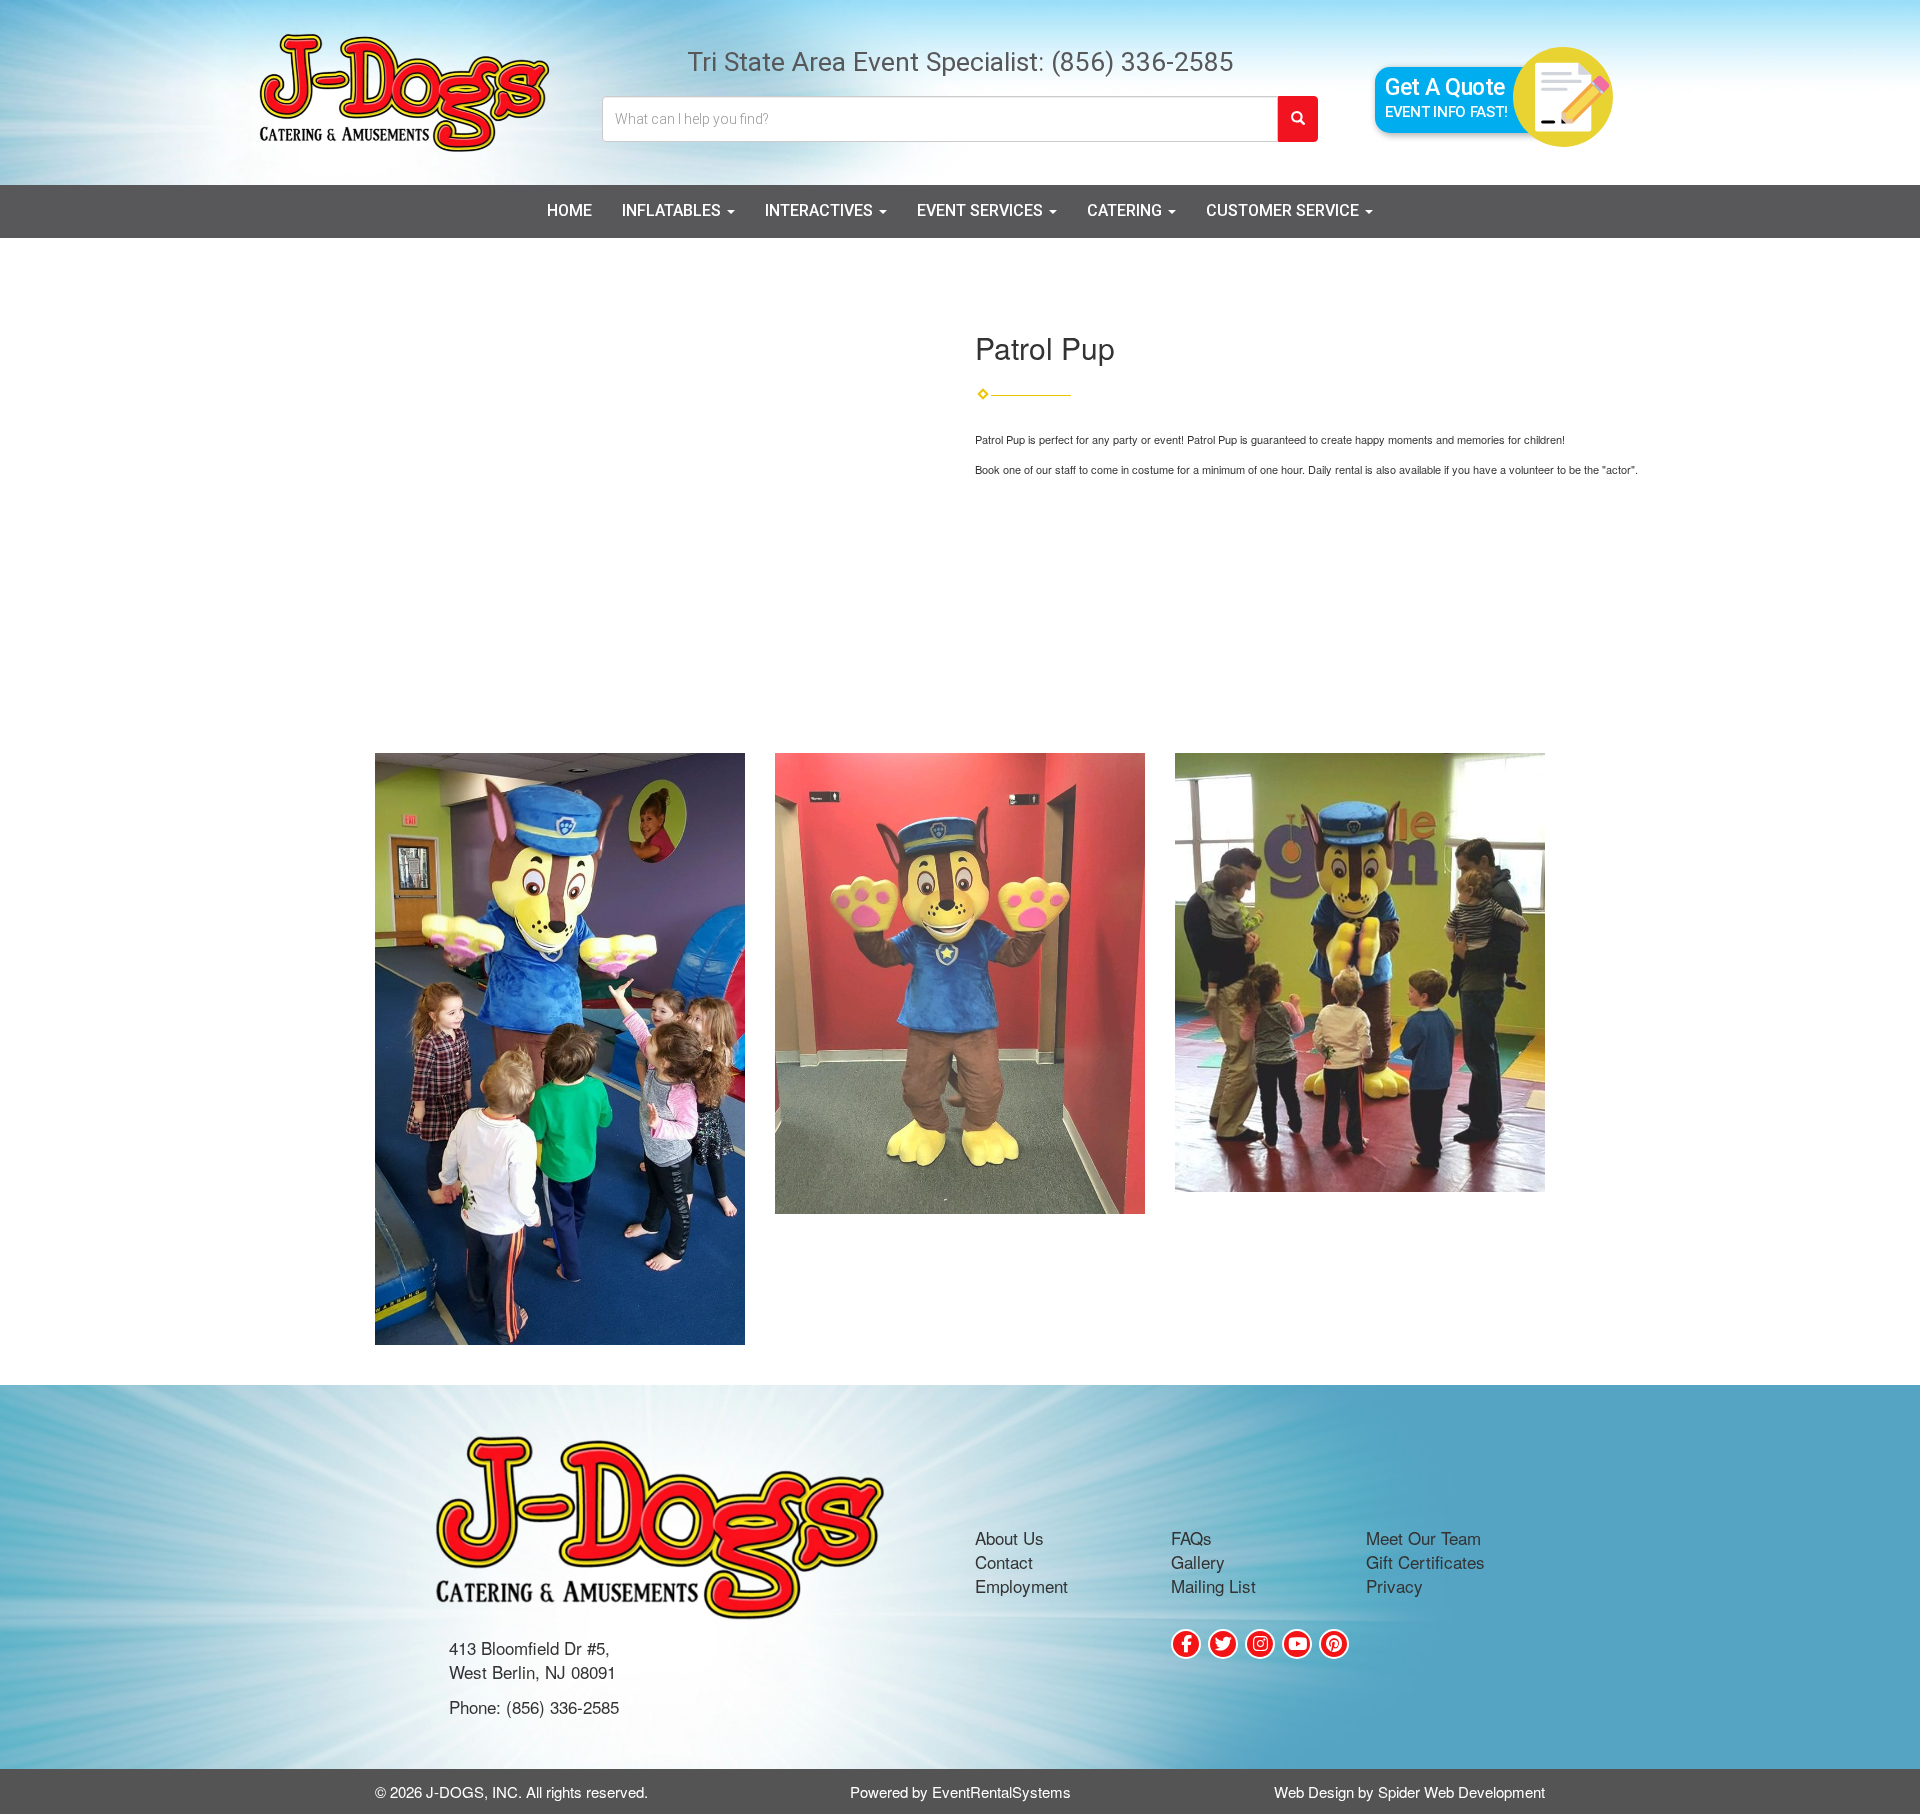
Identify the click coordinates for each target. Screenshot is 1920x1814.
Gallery (1198, 1561)
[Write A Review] (1260, 1644)
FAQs (1191, 1537)
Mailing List (1213, 1585)
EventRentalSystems (1001, 1791)
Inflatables (673, 210)
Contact (1004, 1561)
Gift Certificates (1425, 1561)
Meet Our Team (1423, 1537)
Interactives (821, 210)
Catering (1126, 210)
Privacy (1394, 1585)
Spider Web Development (1461, 1791)
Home (569, 210)
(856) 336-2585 (1142, 61)
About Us (1009, 1537)
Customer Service (1284, 210)
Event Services (982, 210)
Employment (1021, 1585)
